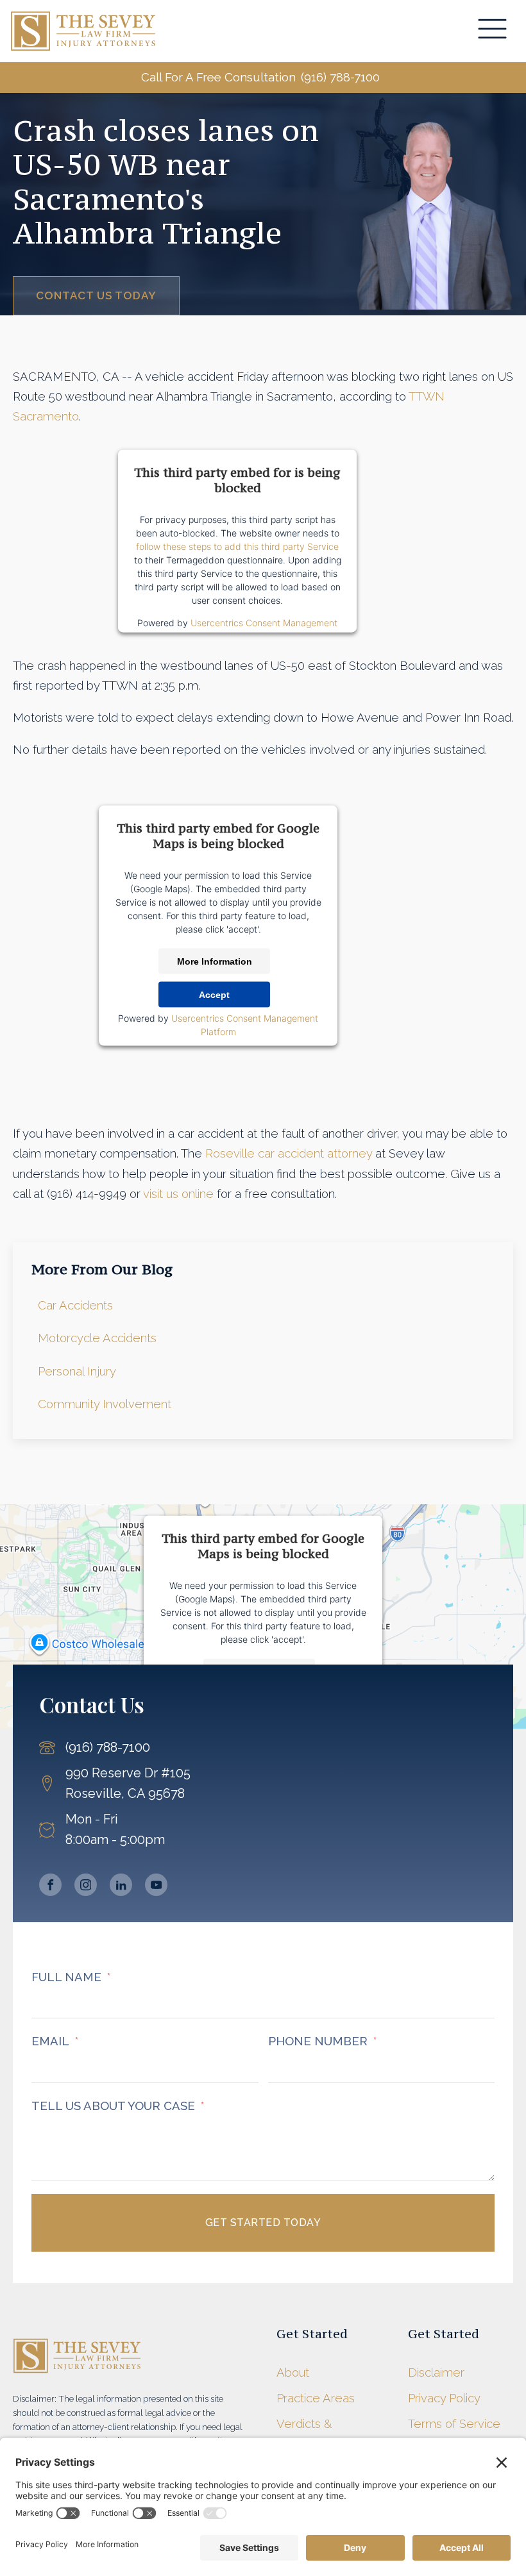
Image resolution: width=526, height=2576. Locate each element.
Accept (214, 995)
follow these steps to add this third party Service (237, 546)
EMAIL (50, 2041)
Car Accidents (75, 1305)
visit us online (178, 1194)
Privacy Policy (444, 2398)
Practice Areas (316, 2398)
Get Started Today (263, 2223)
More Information (215, 961)
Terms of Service (454, 2424)
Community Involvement (105, 1404)
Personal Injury (77, 1371)
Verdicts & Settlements (310, 2434)
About (293, 2372)
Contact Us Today (96, 295)
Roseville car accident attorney (289, 1153)
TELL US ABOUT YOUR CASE (113, 2106)
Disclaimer (436, 2372)
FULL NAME (66, 1977)
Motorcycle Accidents (97, 1338)
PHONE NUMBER (318, 2041)
